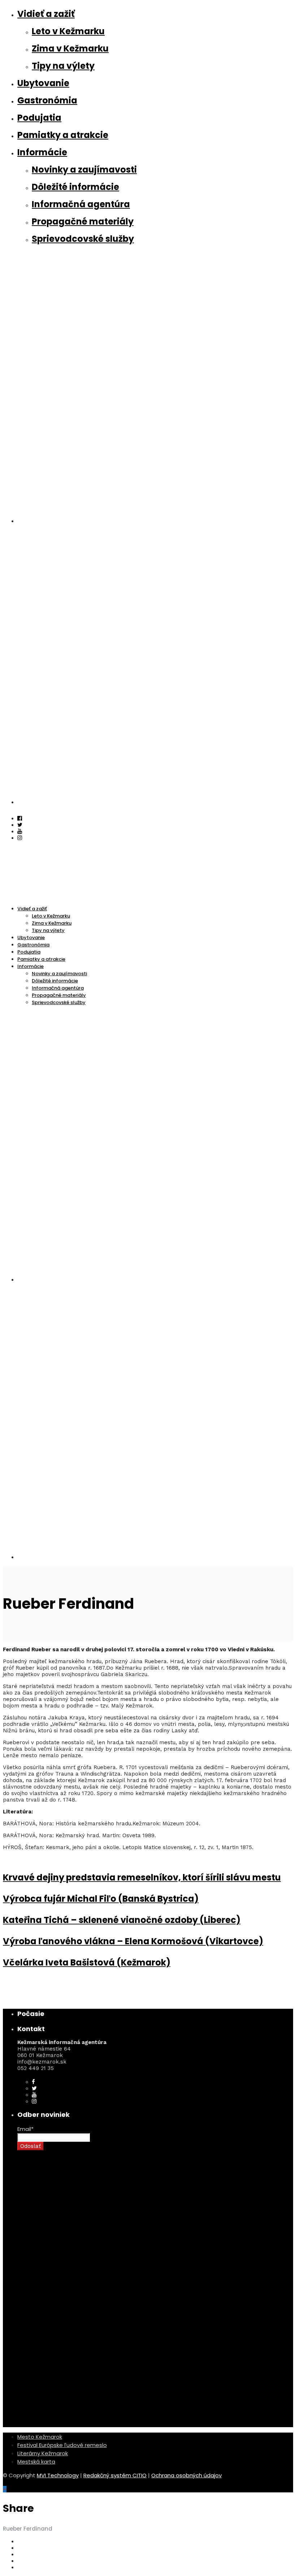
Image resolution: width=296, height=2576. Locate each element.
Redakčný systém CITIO (115, 2475)
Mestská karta (36, 2462)
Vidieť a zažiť (46, 14)
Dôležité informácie (75, 187)
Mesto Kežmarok (40, 2437)
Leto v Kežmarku (68, 31)
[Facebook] (33, 2082)
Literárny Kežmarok (43, 2453)
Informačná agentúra (81, 204)
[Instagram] (20, 838)
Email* (25, 2129)
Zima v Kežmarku (70, 48)
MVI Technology (58, 2475)
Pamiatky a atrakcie (63, 135)
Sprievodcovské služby (83, 239)
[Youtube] (20, 831)
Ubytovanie (43, 83)
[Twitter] (34, 2088)
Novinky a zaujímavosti (84, 170)
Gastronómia (47, 100)
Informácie (42, 152)
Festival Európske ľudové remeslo (62, 2445)
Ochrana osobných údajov (186, 2475)
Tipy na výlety (63, 66)
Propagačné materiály (83, 221)
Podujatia (39, 118)
